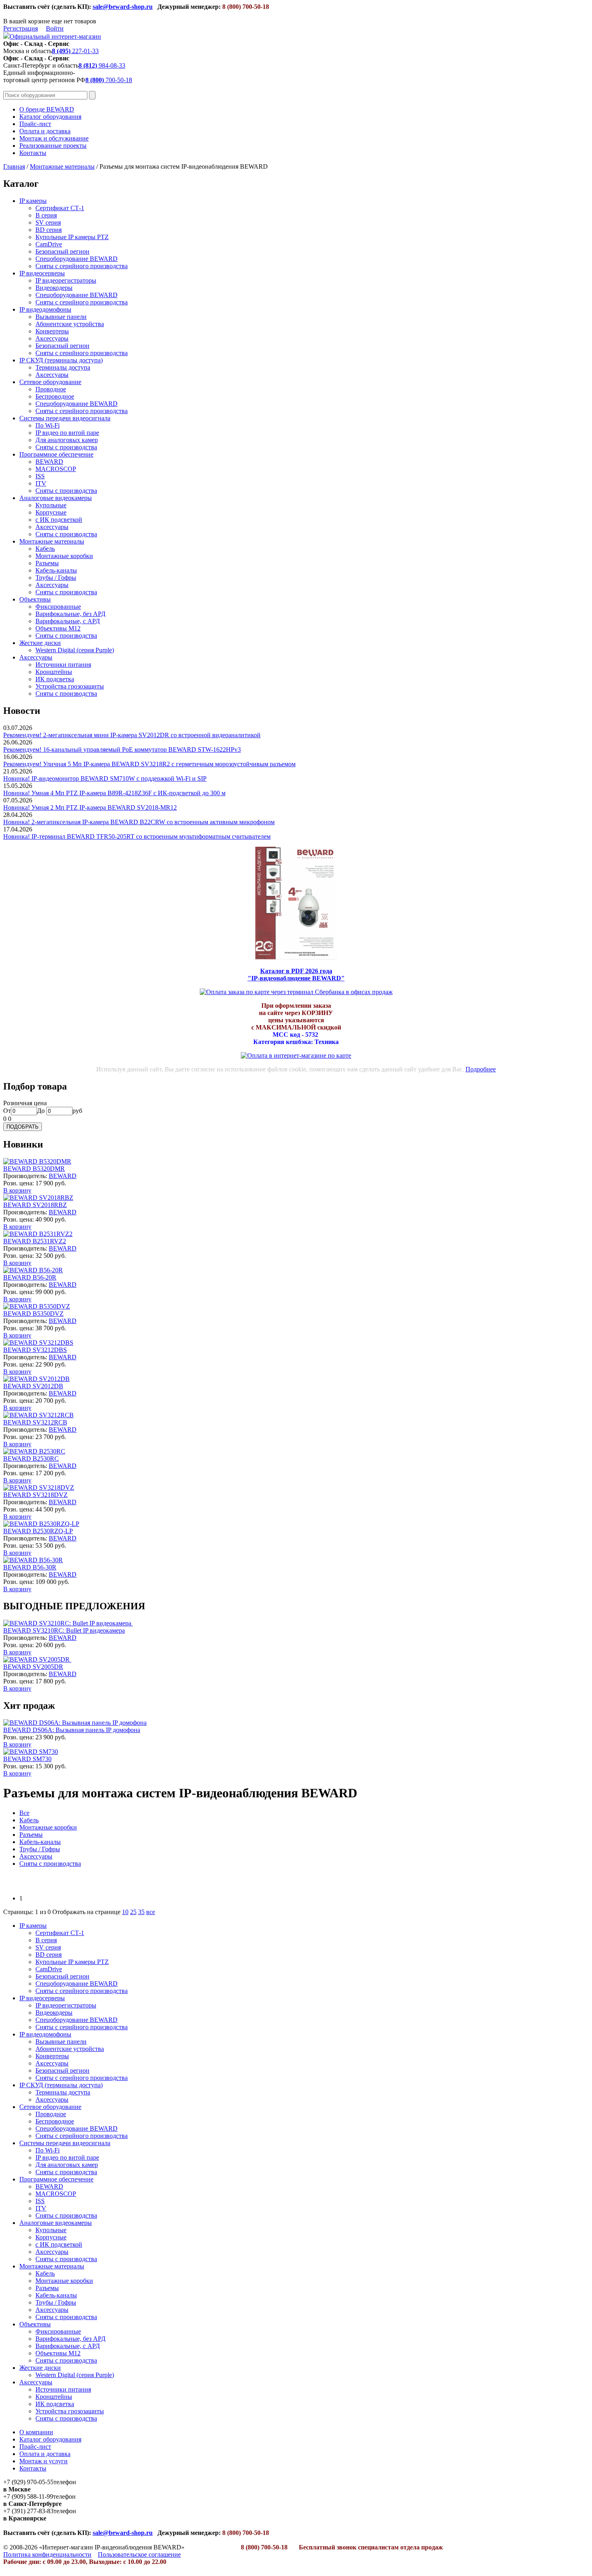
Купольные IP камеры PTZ (72, 237)
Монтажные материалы (62, 166)
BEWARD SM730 (27, 1759)
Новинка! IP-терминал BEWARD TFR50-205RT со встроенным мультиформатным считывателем (137, 836)
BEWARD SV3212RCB (35, 1422)
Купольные (51, 505)
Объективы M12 (58, 628)
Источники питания (63, 665)
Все (24, 1813)
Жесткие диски (40, 643)
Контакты (33, 153)
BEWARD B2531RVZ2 (35, 1241)
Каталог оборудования (50, 117)
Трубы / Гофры (56, 578)
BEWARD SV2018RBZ (35, 1205)
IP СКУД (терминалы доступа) (61, 360)
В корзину (17, 1190)
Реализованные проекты (53, 146)
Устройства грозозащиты (70, 686)
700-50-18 (109, 80)
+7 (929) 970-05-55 (28, 2482)
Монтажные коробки (64, 556)
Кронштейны (54, 672)
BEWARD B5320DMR (34, 1169)
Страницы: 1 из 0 (27, 1912)
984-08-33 (102, 65)
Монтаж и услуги (43, 2461)
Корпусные (51, 512)
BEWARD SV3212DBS (35, 1350)
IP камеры (33, 201)
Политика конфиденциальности (47, 2554)
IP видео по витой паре (67, 433)
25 (133, 1912)
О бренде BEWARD (47, 109)
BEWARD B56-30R (30, 1567)
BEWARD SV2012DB (33, 1386)
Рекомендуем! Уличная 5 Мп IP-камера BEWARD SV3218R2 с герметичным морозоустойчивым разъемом (149, 764)
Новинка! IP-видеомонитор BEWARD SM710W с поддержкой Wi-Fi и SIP (105, 778)
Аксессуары (52, 338)
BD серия (49, 230)
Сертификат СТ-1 (60, 208)
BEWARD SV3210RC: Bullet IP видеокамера (64, 1630)
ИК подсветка (55, 679)
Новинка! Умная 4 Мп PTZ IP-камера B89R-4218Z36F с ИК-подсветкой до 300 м (114, 793)
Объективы (35, 599)
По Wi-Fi (48, 425)
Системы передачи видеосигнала (65, 418)
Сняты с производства (66, 447)
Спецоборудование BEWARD (77, 259)
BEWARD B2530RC (31, 1459)
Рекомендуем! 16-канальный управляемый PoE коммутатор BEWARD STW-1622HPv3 (122, 749)
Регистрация (21, 28)
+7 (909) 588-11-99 (28, 2496)
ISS (40, 476)
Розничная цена (25, 1103)
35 (141, 1912)
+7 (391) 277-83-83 (28, 2511)
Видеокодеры (54, 288)
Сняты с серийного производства (82, 266)
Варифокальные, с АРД (68, 621)
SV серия (48, 222)
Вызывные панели (61, 317)
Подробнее (481, 1069)
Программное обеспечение (56, 454)
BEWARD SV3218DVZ (35, 1495)
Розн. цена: (19, 1183)
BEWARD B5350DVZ (33, 1314)
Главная (14, 166)
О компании (36, 2432)
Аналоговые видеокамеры (56, 498)
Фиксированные (58, 607)
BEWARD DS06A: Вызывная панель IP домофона (72, 1730)
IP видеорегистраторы (66, 280)
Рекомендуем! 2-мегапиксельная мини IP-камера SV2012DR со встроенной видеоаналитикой (132, 735)
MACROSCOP (56, 469)
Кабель (45, 549)
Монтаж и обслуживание (54, 138)
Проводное (51, 389)
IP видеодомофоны (45, 309)
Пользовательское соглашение (139, 2554)
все (151, 1912)
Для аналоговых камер (67, 440)
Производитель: (26, 1176)
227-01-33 (75, 51)
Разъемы (47, 563)
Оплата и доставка (45, 131)
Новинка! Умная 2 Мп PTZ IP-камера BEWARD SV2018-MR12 (90, 807)
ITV (41, 483)
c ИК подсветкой (59, 520)
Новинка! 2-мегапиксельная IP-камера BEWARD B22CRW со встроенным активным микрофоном (139, 822)
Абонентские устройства (70, 324)
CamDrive (49, 244)
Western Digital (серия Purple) (75, 650)
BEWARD (49, 462)
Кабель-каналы (56, 570)
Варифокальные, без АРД (70, 614)
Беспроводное (55, 396)
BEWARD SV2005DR (33, 1667)
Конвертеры (52, 331)
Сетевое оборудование (50, 382)
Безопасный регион (62, 251)
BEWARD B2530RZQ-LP (38, 1531)
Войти (55, 28)
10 (125, 1912)
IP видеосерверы (42, 273)
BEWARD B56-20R (30, 1277)
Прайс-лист (35, 124)
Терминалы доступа (63, 367)
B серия (46, 215)
